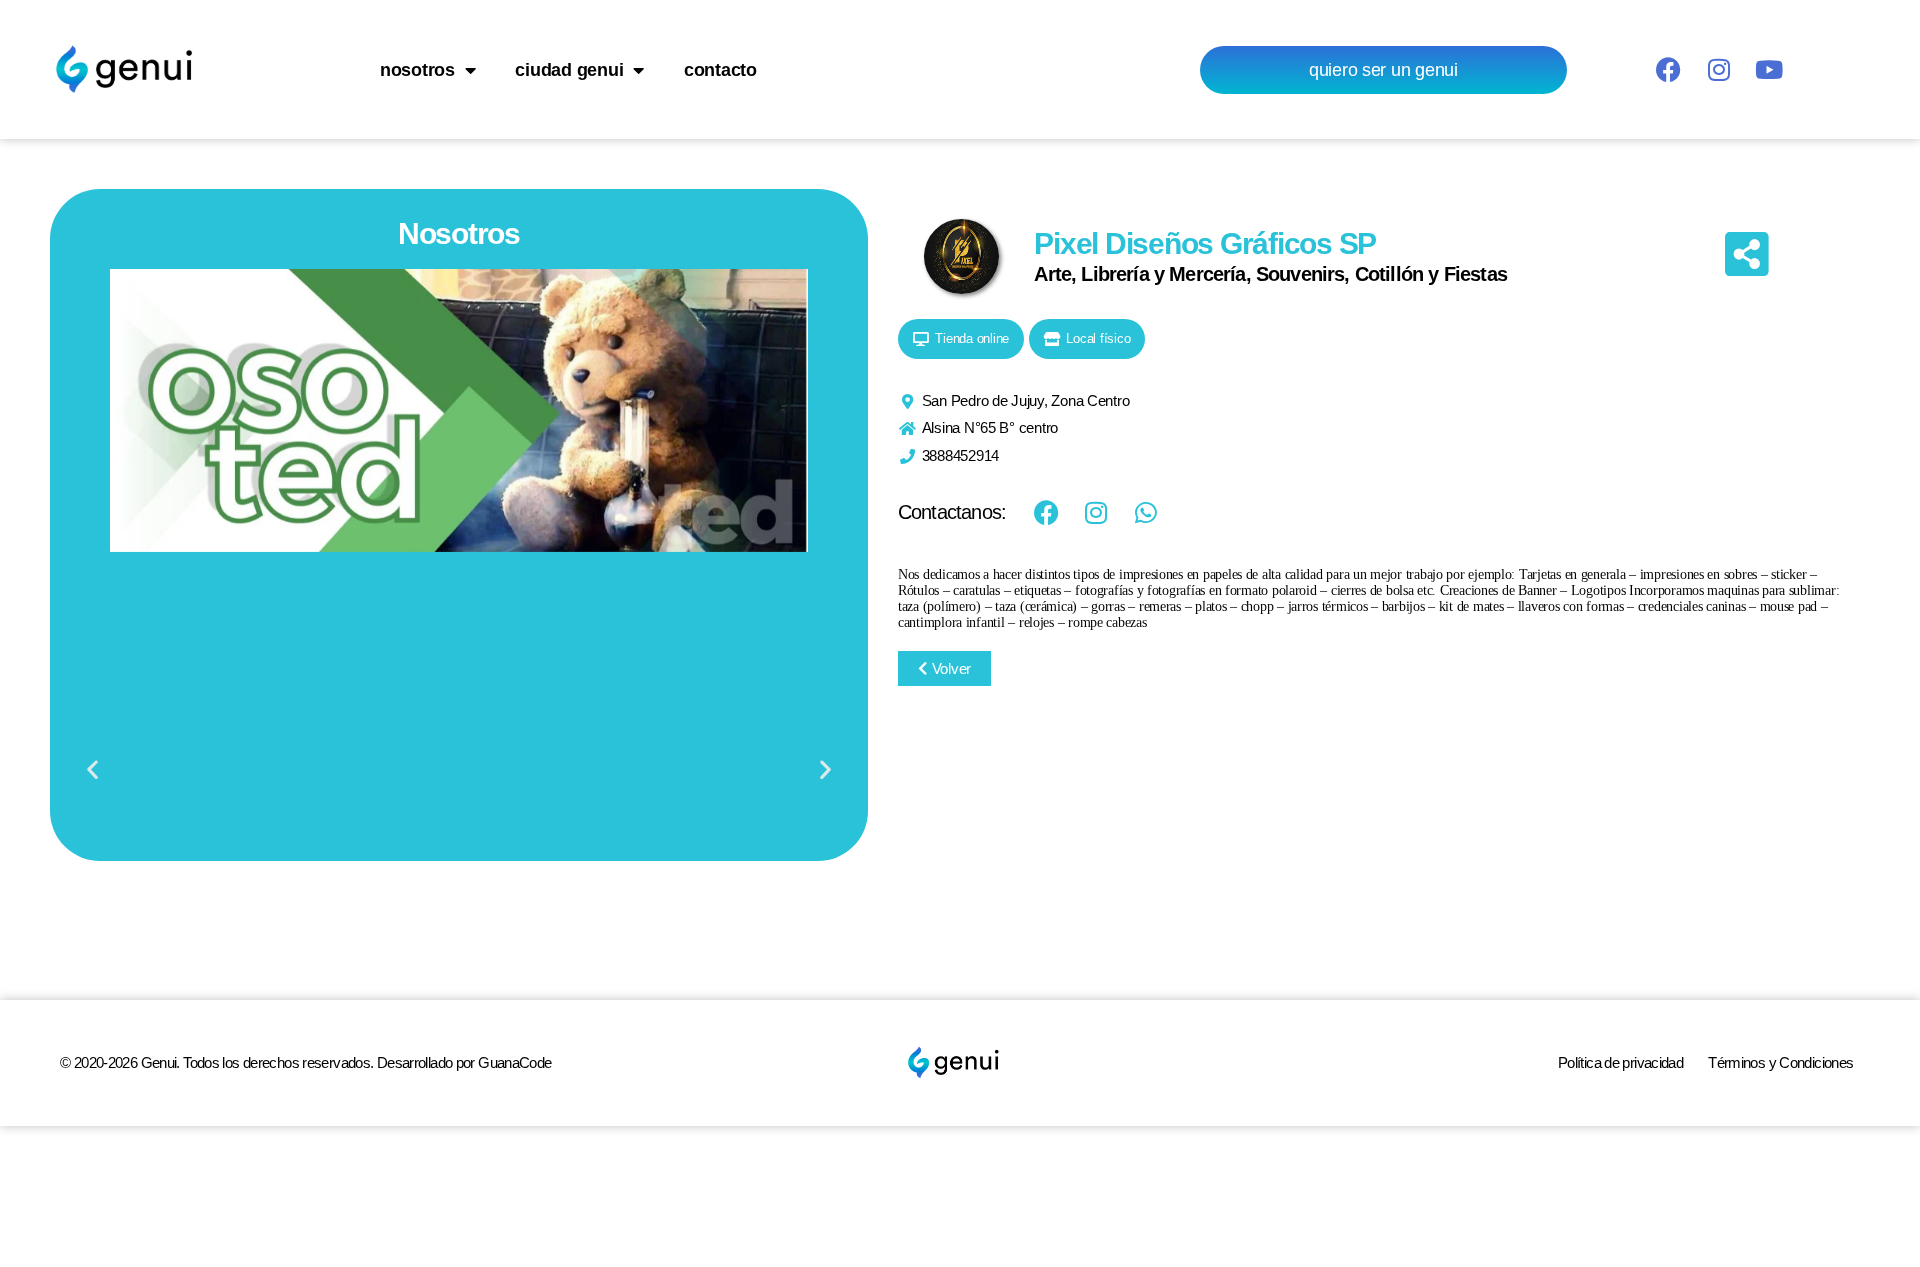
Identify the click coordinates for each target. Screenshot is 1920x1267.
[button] (92, 769)
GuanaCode (514, 1062)
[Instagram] (1718, 70)
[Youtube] (1768, 70)
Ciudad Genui (569, 70)
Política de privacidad (1620, 1062)
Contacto (720, 70)
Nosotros (417, 70)
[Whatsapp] (1146, 512)
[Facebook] (1668, 70)
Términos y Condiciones (1780, 1062)
